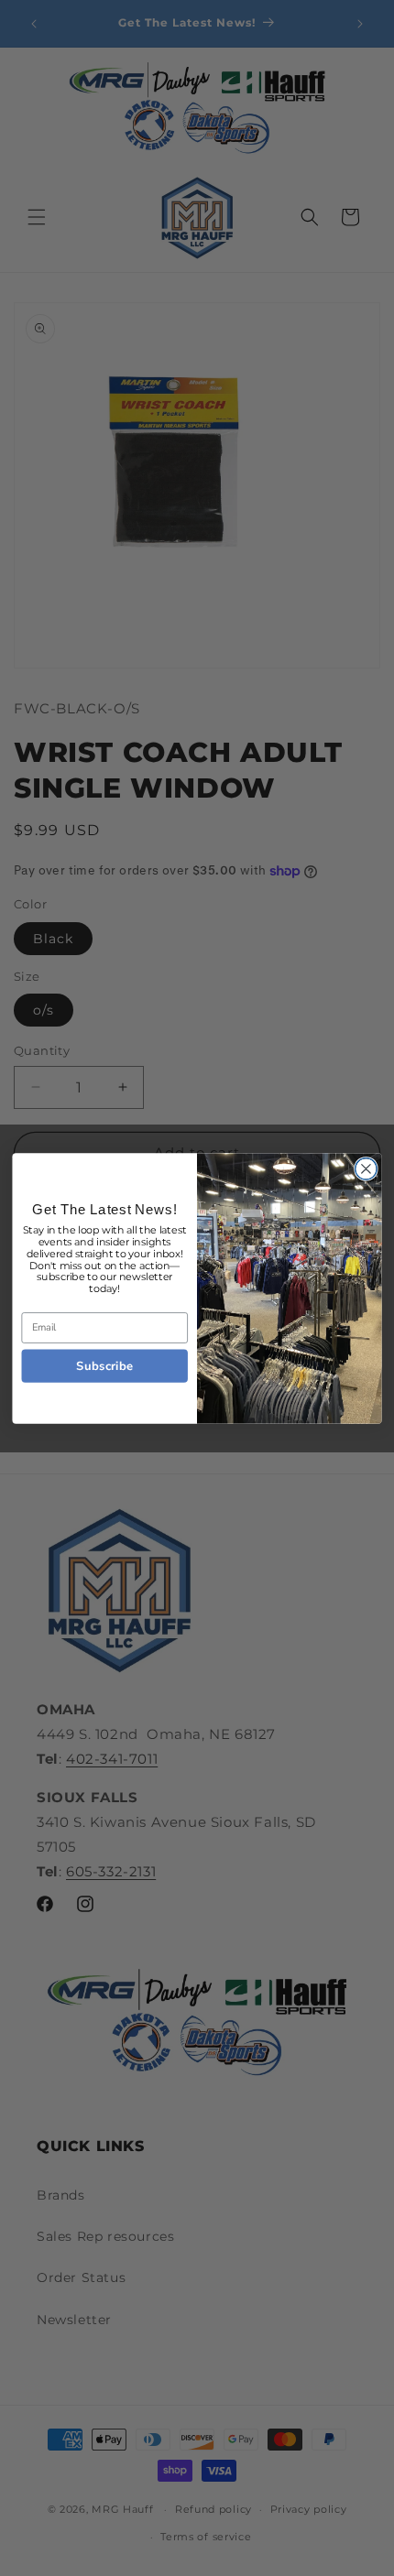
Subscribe (104, 1365)
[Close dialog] (367, 1168)
